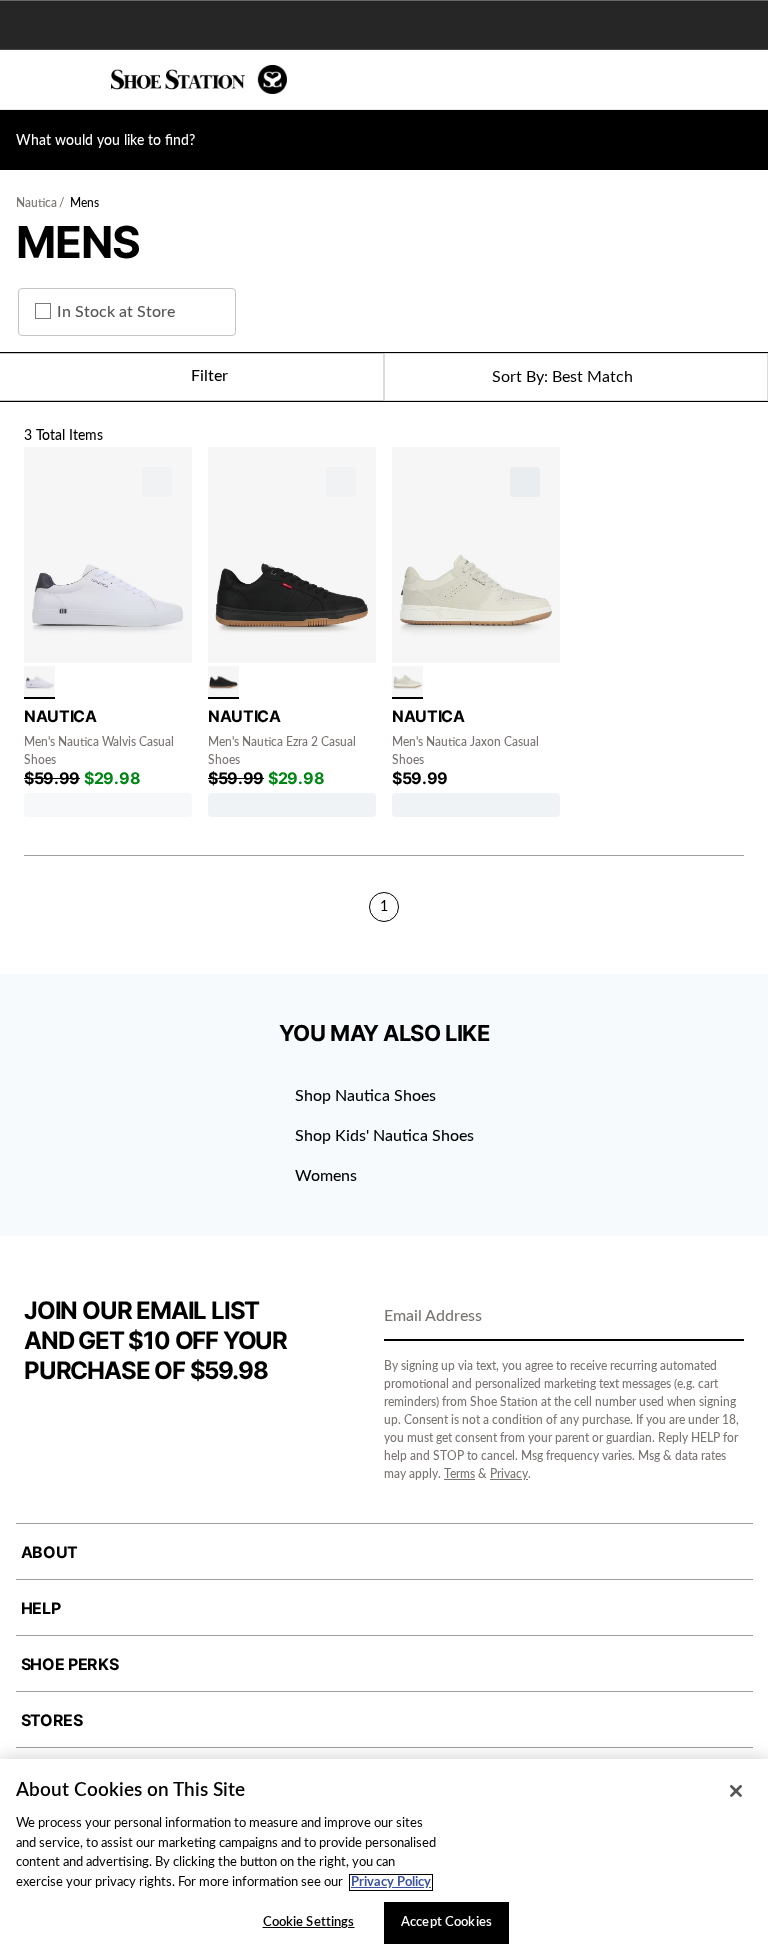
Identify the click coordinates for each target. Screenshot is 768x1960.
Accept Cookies (446, 1922)
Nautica (36, 203)
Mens (84, 203)
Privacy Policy (391, 1882)
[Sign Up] (722, 1318)
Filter (209, 376)
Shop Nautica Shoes (365, 1096)
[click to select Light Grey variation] (407, 682)
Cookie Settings (309, 1922)
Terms (459, 1474)
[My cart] (742, 80)
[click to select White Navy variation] (39, 682)
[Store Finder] (77, 80)
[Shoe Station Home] (199, 79)
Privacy (509, 1474)
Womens (326, 1176)
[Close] (736, 1791)
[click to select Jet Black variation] (223, 682)
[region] (384, 1859)
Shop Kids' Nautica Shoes (384, 1136)
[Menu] (30, 80)
